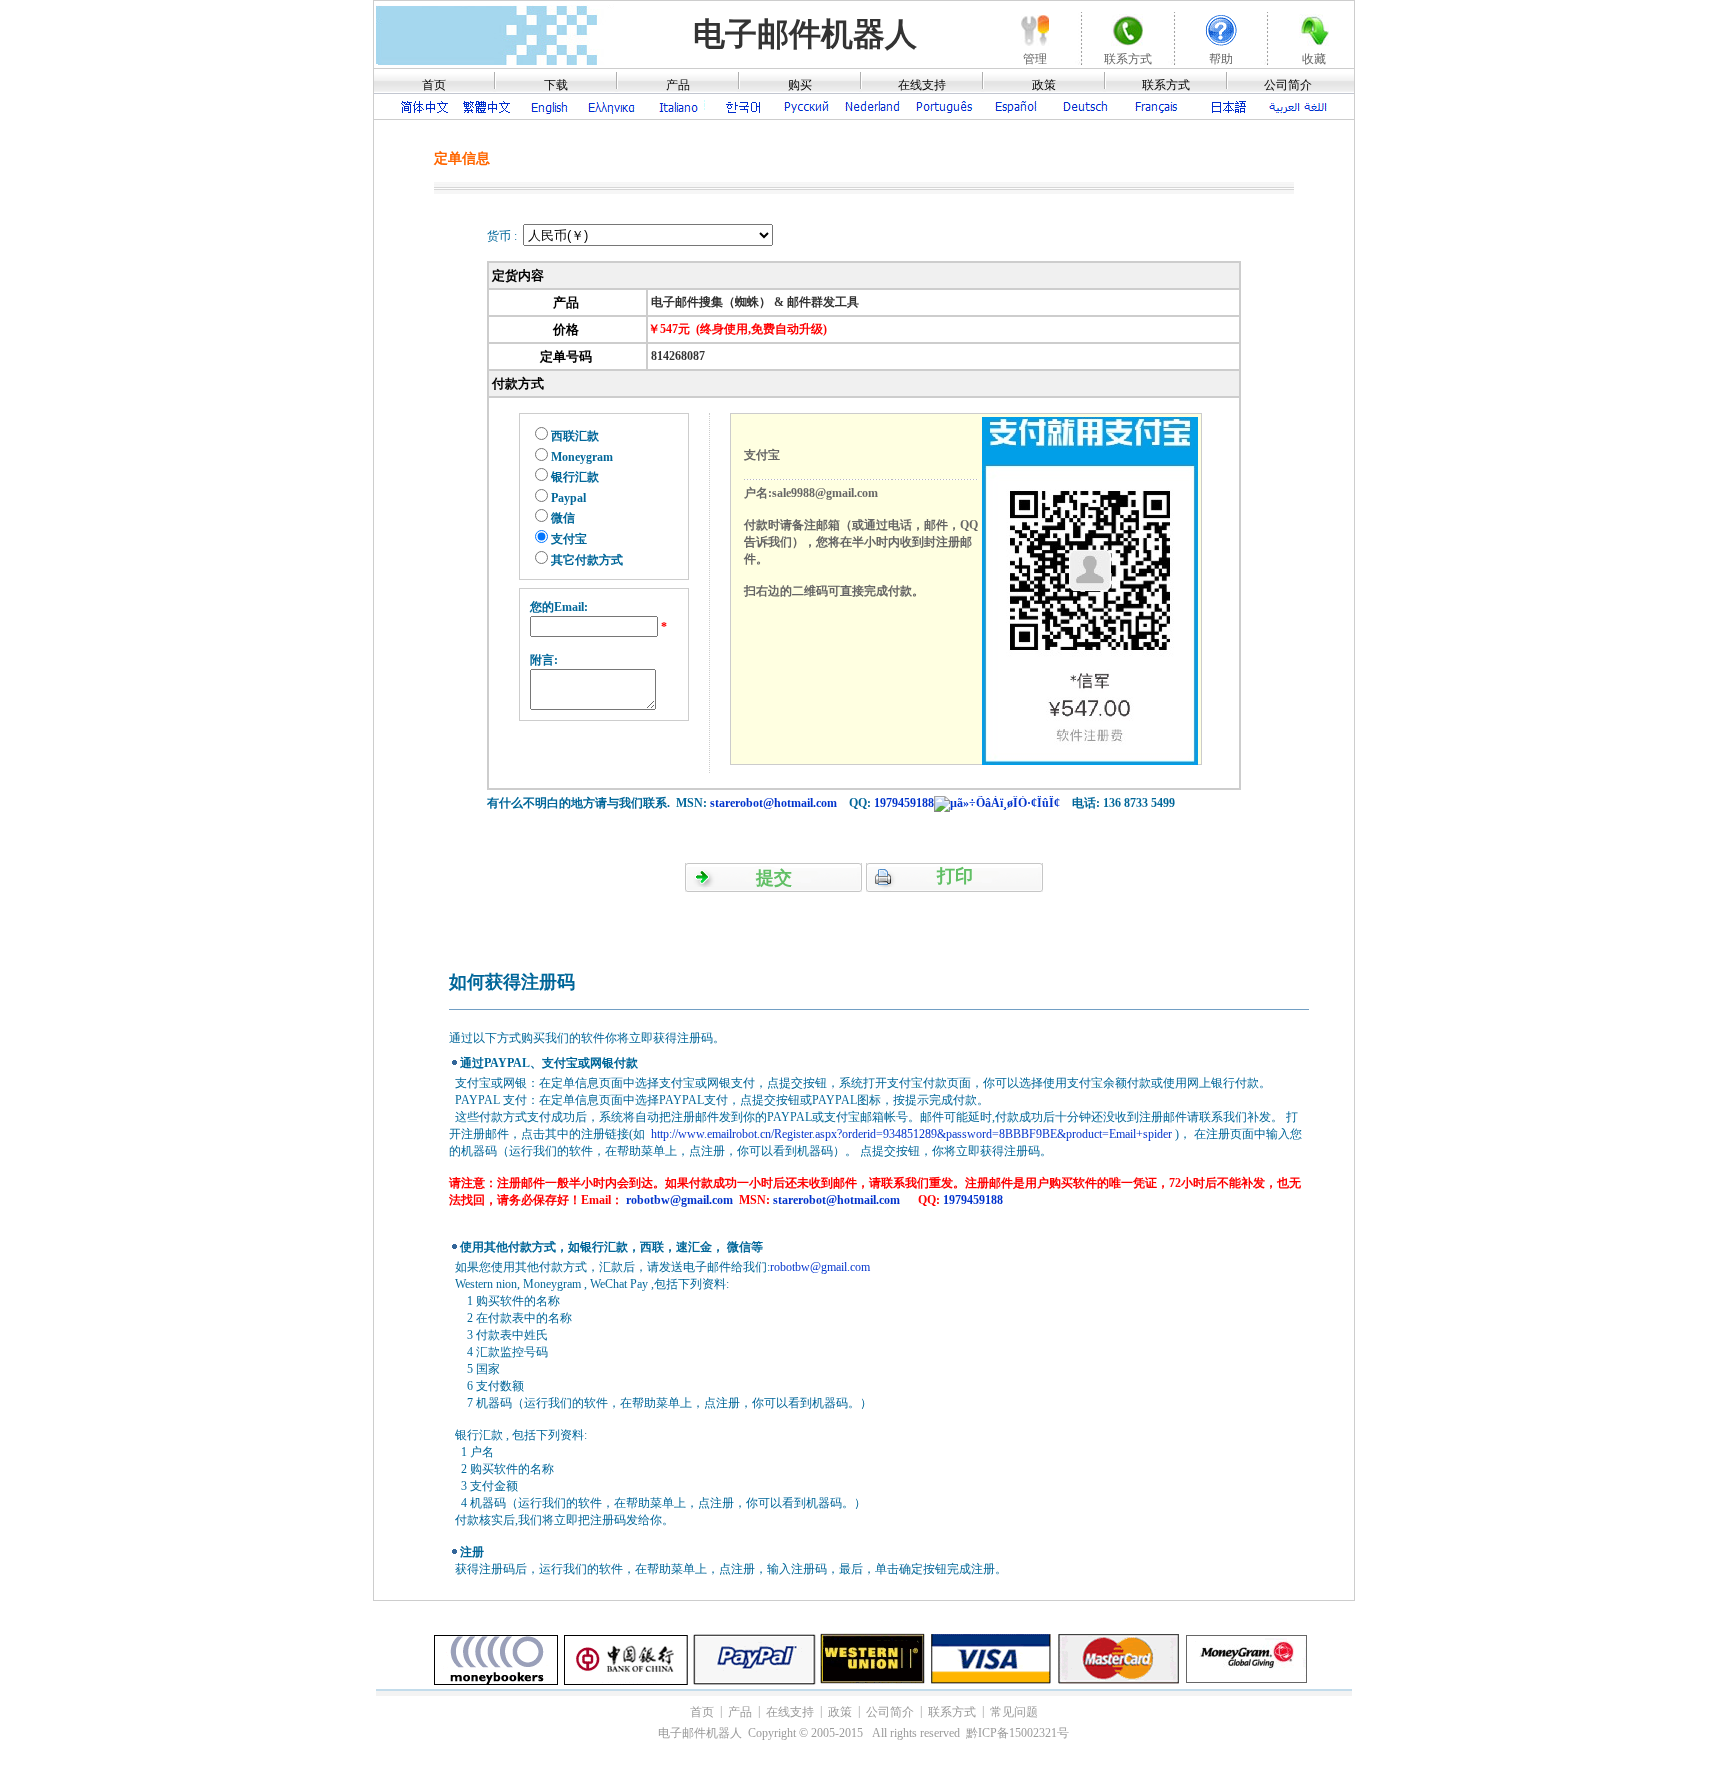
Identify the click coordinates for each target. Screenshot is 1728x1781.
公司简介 (1288, 85)
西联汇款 (575, 436)
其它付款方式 (587, 560)
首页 (434, 85)
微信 (563, 518)
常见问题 (1014, 1712)
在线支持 (922, 85)
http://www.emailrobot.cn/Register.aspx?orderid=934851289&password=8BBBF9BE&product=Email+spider (911, 1134)
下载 (556, 85)
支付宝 (569, 539)
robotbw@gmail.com (679, 1200)
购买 (800, 85)
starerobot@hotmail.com (773, 803)
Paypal (568, 498)
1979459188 (904, 803)
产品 (678, 85)
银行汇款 (575, 477)
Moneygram (582, 457)
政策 (1044, 85)
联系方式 (1166, 85)
